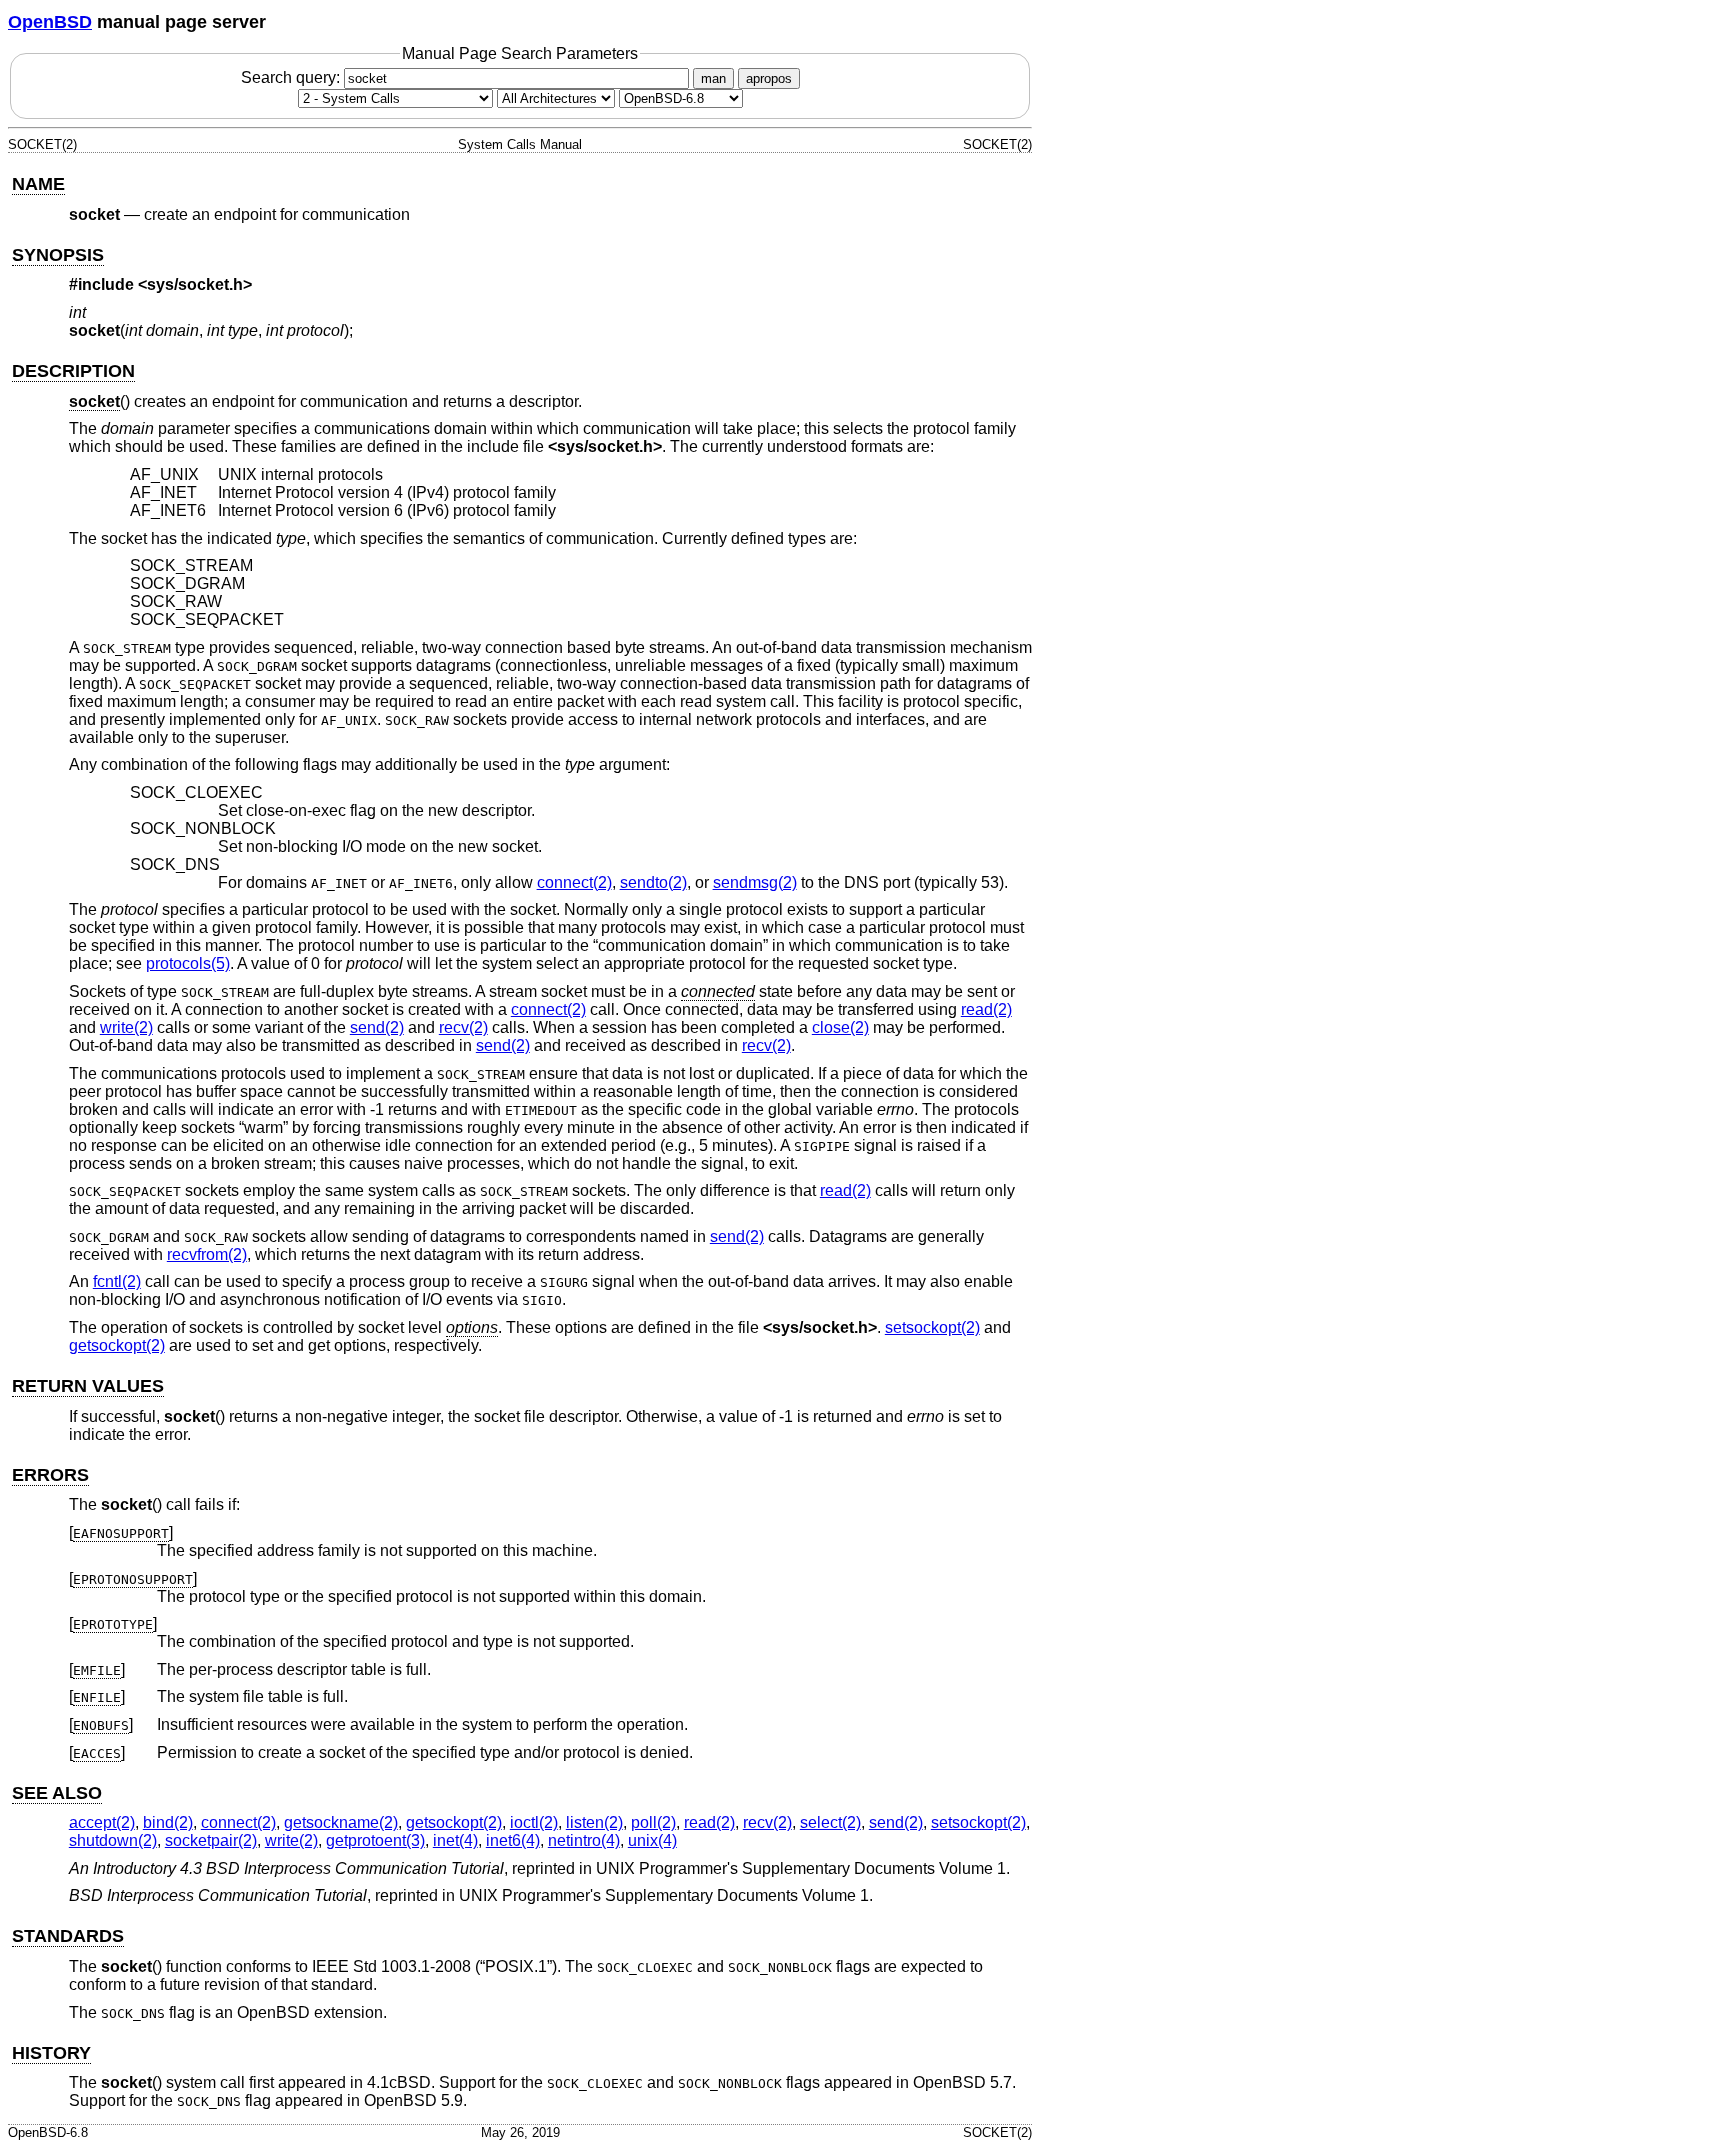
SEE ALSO (57, 1793)
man (713, 78)
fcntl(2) (117, 1281)
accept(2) (102, 1822)
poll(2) (653, 1822)
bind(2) (168, 1822)
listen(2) (594, 1822)
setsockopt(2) (932, 1327)
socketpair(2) (211, 1840)
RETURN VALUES (88, 1386)
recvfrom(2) (207, 1254)
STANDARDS (68, 1936)
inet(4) (455, 1840)
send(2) (377, 1027)
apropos (769, 78)
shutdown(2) (113, 1840)
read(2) (986, 1009)
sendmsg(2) (755, 882)
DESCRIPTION (73, 371)
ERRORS (50, 1475)
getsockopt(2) (117, 1345)
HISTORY (51, 2053)
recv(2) (463, 1027)
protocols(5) (188, 963)
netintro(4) (584, 1840)
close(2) (840, 1027)
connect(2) (574, 882)
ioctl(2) (534, 1822)
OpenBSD (50, 22)
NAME (38, 184)
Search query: (292, 77)
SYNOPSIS (58, 255)
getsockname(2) (341, 1822)
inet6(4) (513, 1840)
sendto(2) (653, 882)
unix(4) (652, 1840)
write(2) (126, 1027)
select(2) (830, 1822)
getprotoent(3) (375, 1840)
